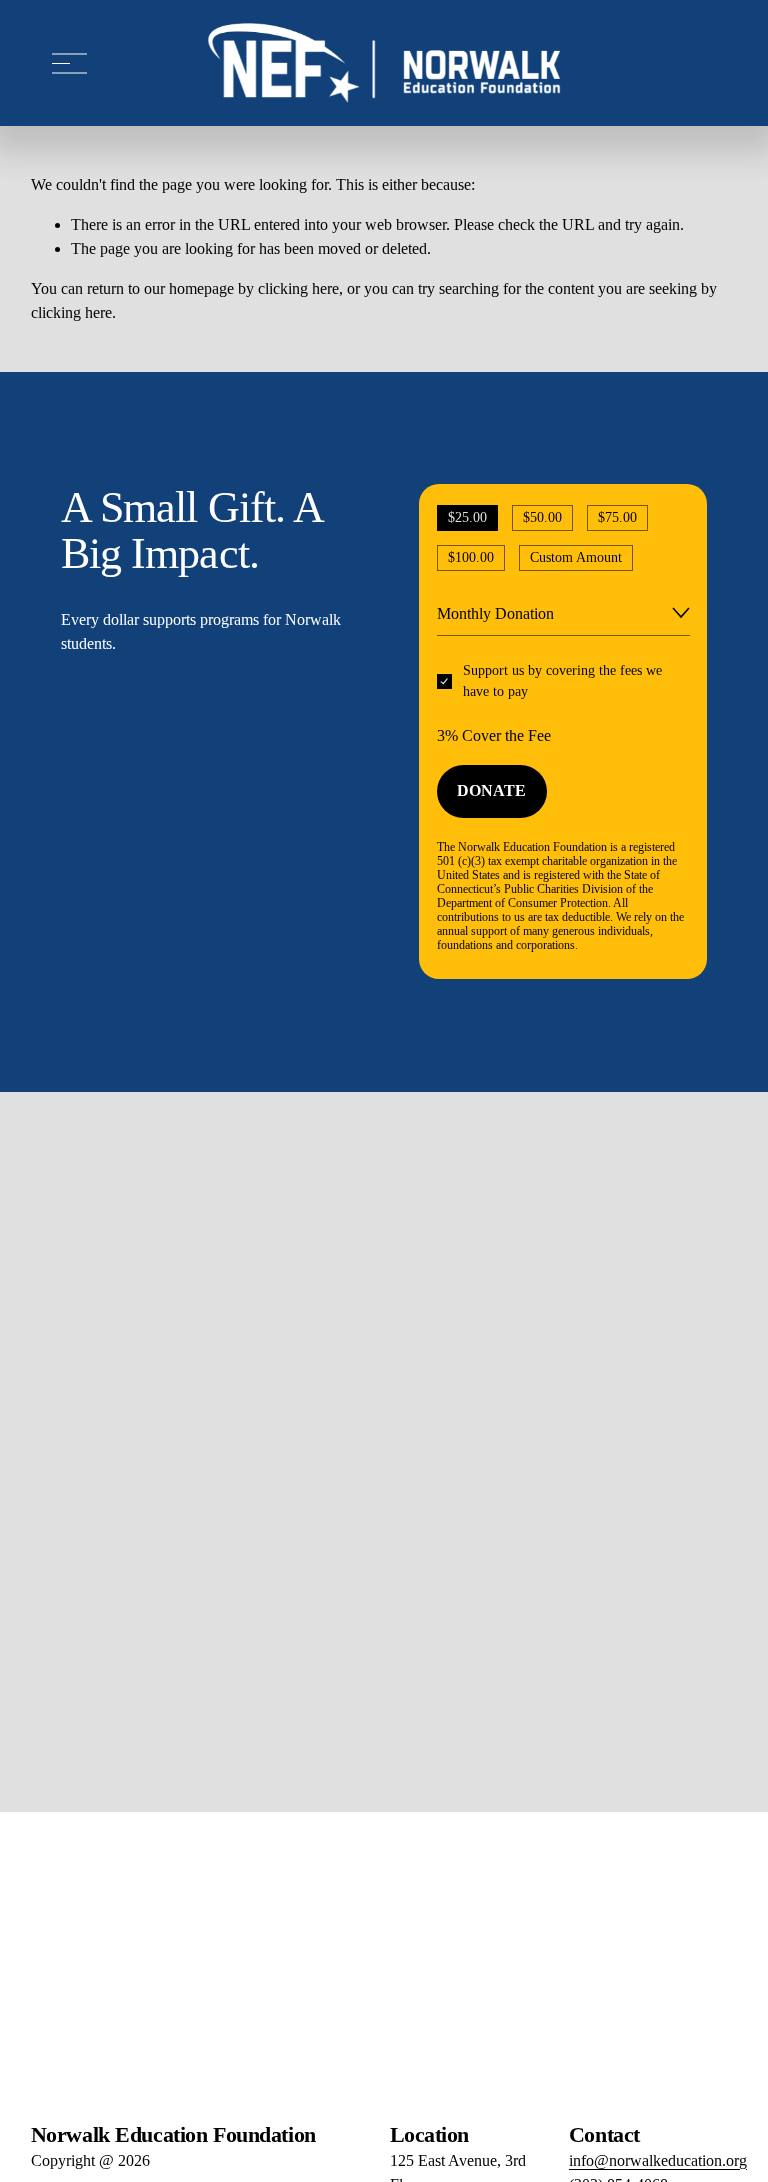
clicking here (298, 288)
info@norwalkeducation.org (658, 2160)
